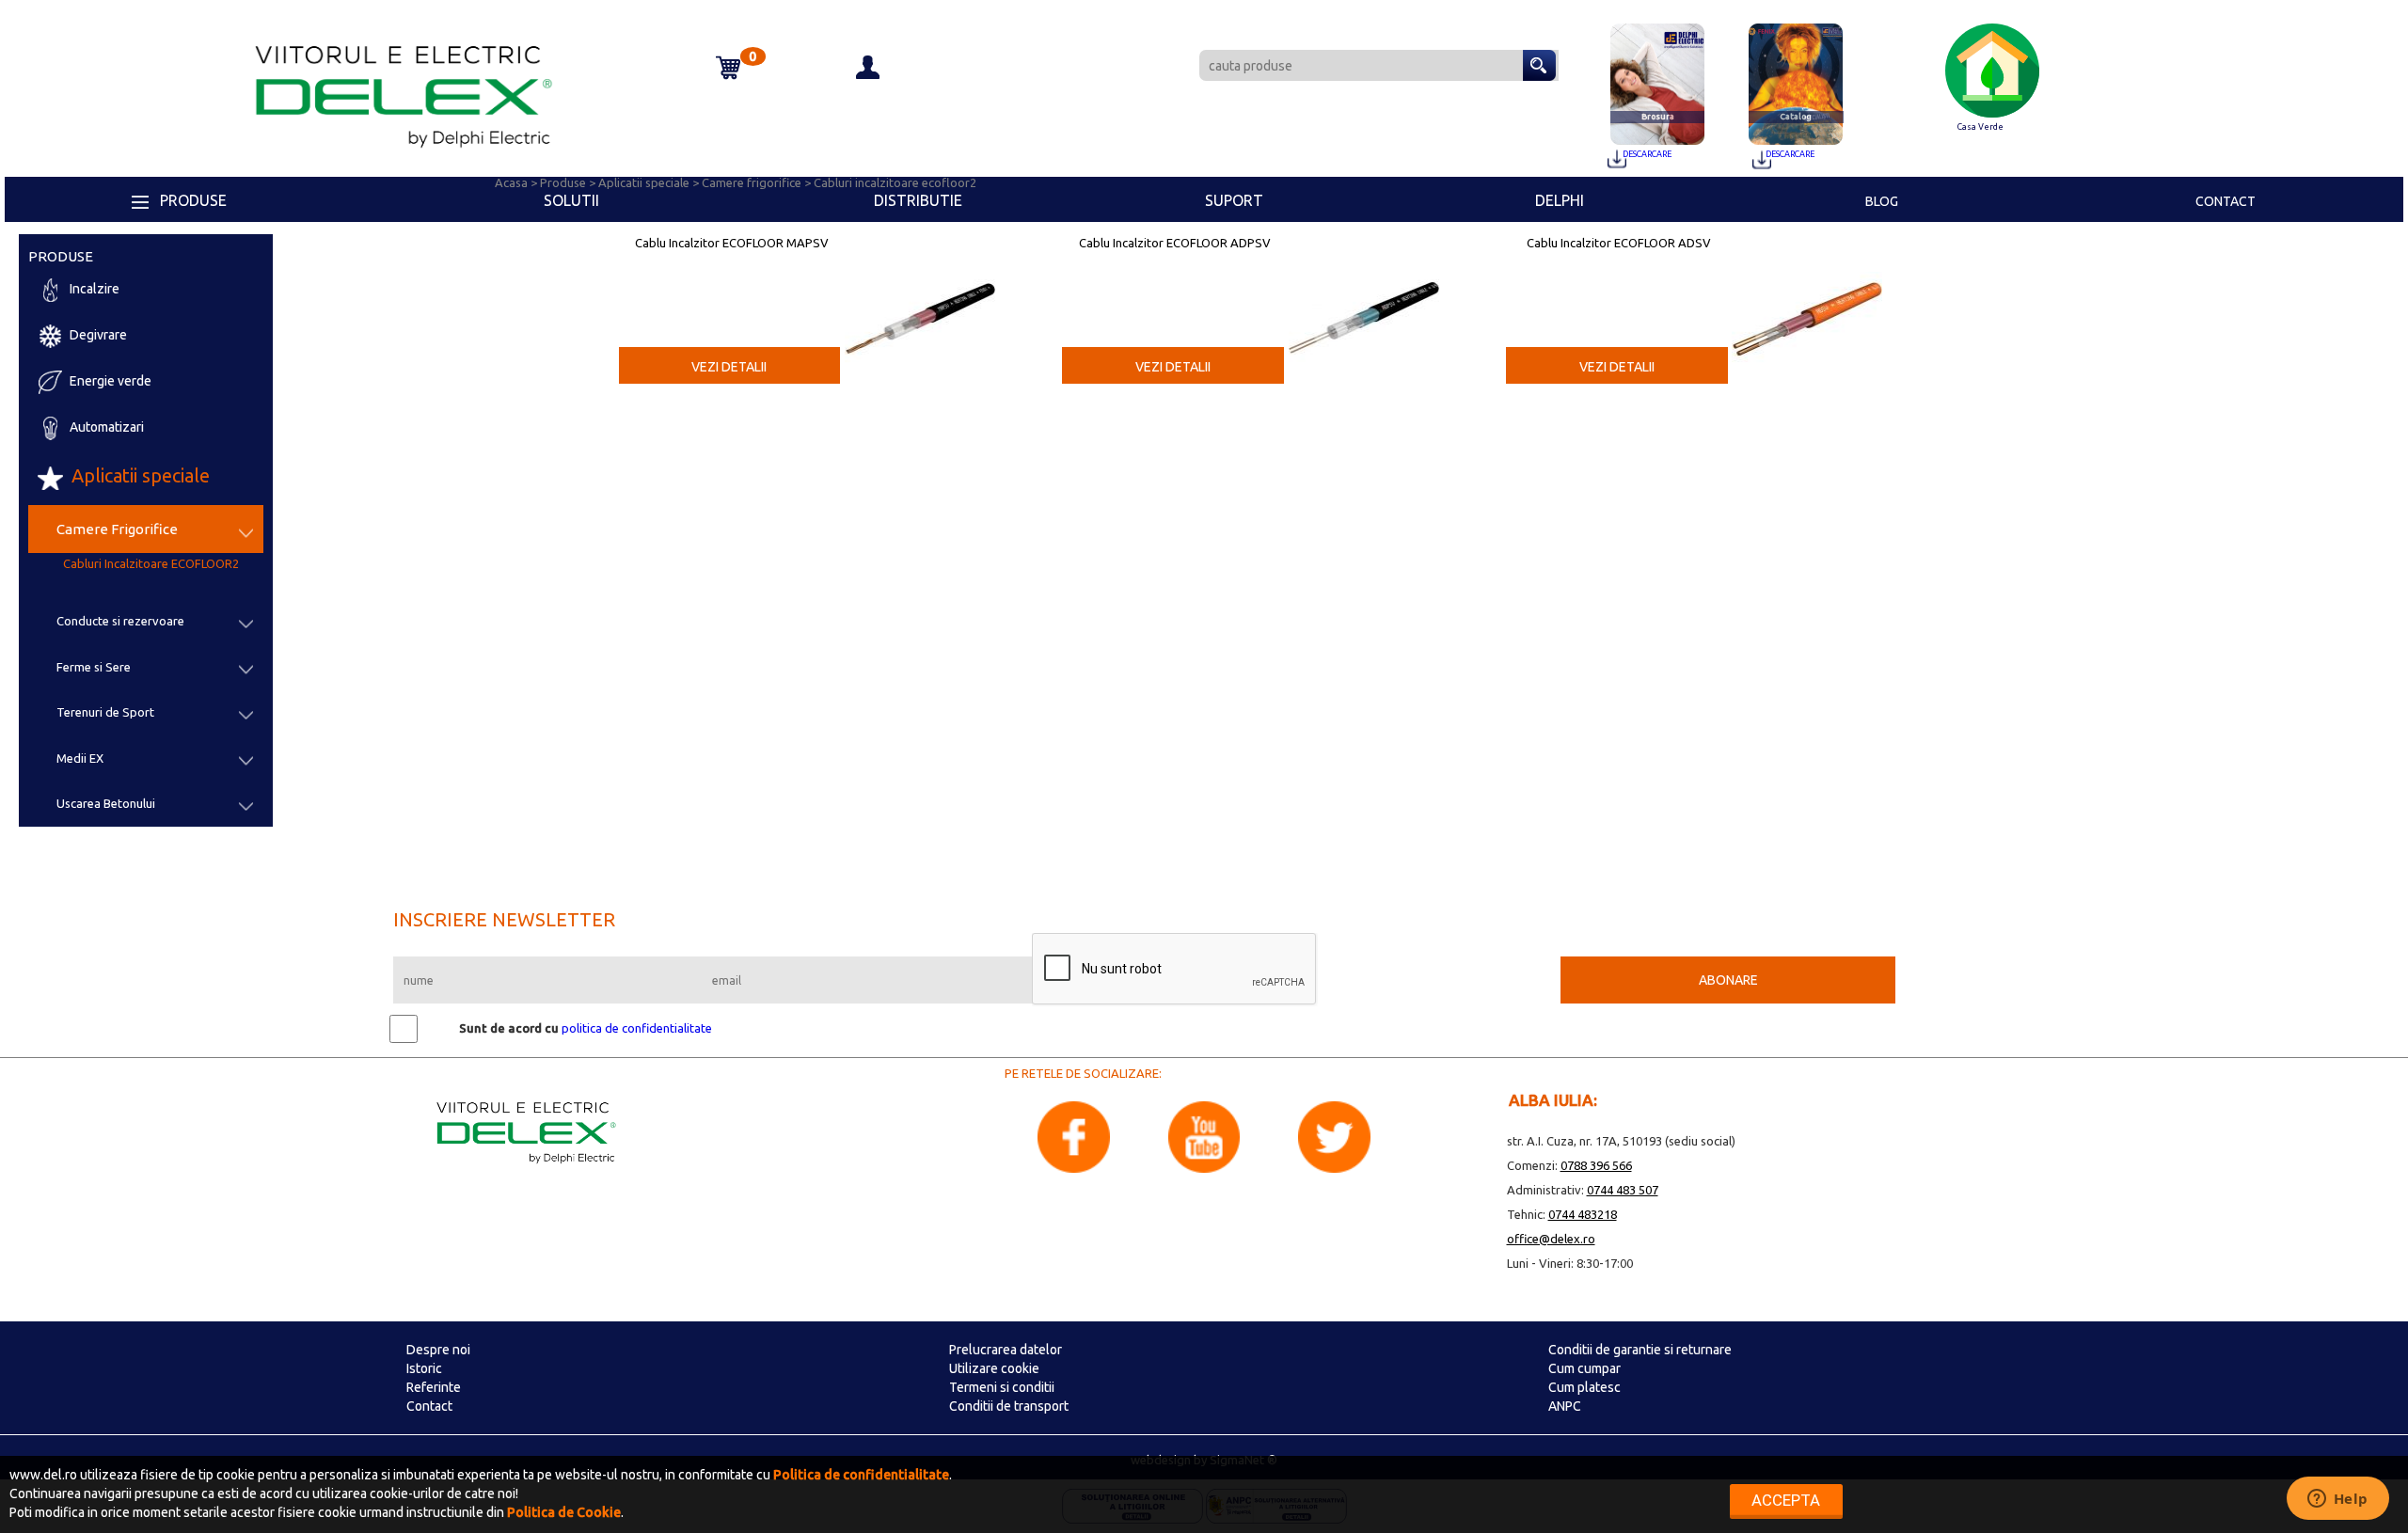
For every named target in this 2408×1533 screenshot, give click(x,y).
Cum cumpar (1584, 1368)
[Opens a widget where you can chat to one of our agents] (2337, 1500)
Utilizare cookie (994, 1368)
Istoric (424, 1368)
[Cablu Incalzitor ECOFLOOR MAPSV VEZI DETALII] (920, 294)
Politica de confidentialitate (861, 1475)
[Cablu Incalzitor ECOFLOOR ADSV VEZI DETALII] (1807, 294)
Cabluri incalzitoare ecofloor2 (895, 182)
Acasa (513, 182)
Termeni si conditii (1002, 1387)
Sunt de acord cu (509, 1028)
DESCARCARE (1647, 154)
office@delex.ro (1551, 1239)
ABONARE (1728, 980)
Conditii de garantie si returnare (1640, 1350)
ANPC (1565, 1406)
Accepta (1786, 1500)
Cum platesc (1584, 1387)
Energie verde (109, 382)
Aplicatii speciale (138, 475)
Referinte (434, 1387)
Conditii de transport (1009, 1406)
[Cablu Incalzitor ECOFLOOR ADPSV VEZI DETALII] (1364, 294)
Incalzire (93, 290)
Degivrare (97, 336)
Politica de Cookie (564, 1512)
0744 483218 (1583, 1214)
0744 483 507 (1623, 1190)
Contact (429, 1406)
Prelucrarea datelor (1006, 1350)
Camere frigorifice (753, 182)
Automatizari (105, 428)
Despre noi (438, 1350)
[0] (675, 51)
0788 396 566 (1596, 1165)
